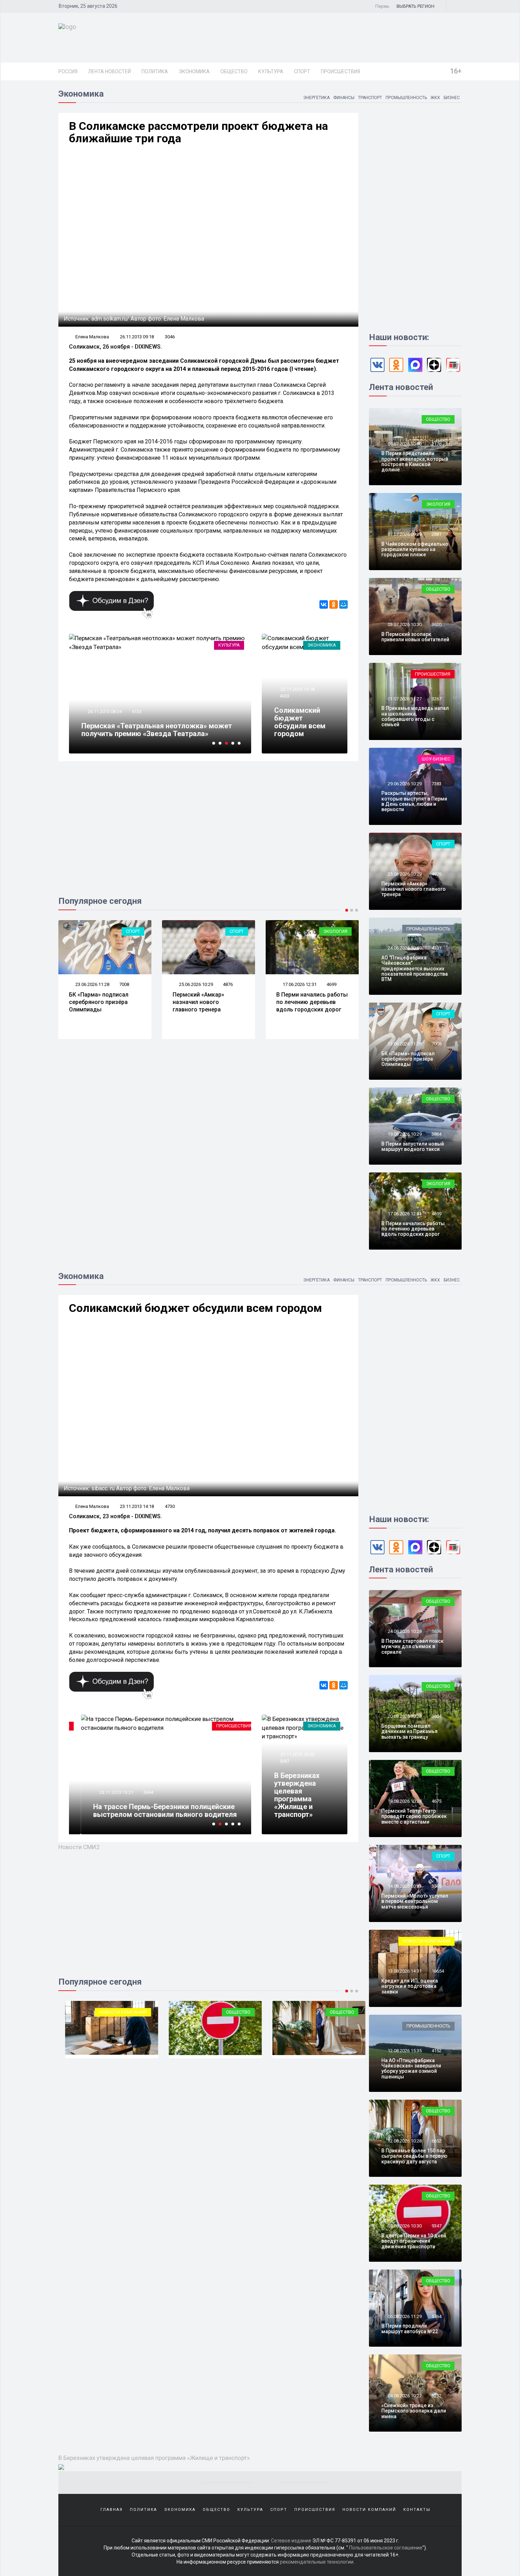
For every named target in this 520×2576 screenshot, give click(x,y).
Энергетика (316, 98)
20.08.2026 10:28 (404, 1716)
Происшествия (340, 71)
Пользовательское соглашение (386, 2548)
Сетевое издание (291, 2541)
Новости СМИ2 (79, 1847)
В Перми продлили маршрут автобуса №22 (410, 2328)
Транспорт (370, 98)
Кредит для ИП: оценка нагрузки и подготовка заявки (410, 1986)
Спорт (302, 71)
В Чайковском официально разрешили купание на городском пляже (415, 549)
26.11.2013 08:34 (104, 712)
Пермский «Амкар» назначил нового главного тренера (198, 1002)
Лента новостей (109, 71)
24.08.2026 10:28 (404, 1631)
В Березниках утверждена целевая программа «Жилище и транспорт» (297, 1795)
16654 (438, 1971)
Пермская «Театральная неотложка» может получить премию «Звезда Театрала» (157, 730)
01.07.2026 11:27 (404, 699)
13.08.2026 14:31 (404, 1971)
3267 (437, 699)
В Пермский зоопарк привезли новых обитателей (415, 637)
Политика (155, 71)
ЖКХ (435, 98)
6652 (437, 2141)
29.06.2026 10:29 (404, 784)
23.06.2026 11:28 (92, 984)
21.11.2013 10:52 (297, 1754)
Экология (335, 931)
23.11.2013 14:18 (297, 689)
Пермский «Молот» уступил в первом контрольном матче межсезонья (415, 1901)
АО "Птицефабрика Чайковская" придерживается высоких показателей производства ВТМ (415, 969)
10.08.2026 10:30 (404, 2226)
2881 (437, 534)
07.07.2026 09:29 (404, 534)
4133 (137, 712)
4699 (331, 984)
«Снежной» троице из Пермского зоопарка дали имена (414, 2411)
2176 (437, 444)
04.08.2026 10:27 (404, 2396)
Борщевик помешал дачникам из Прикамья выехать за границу (409, 1731)
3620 (437, 624)
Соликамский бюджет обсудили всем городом (300, 722)
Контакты (417, 2510)
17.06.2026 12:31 (299, 984)
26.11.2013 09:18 (137, 337)
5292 (437, 2396)
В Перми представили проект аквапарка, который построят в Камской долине (415, 461)
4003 (284, 696)
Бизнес (452, 98)
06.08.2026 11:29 (404, 2316)
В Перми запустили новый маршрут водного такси (413, 1146)
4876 (228, 984)
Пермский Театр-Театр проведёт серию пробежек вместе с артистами (414, 1816)
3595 (437, 1886)
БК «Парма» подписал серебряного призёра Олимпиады (99, 1002)
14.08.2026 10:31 (404, 1886)
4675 (437, 1801)
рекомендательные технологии (317, 2562)
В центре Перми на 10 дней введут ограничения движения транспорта (414, 2241)
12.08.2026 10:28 (404, 2141)
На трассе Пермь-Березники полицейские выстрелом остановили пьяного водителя (153, 1811)
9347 (437, 2226)
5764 (437, 2316)
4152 (437, 2051)
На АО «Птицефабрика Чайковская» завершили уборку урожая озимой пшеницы (411, 2069)
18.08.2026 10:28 (404, 1801)
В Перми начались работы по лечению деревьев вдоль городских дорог (312, 1002)
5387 (284, 1761)
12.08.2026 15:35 (404, 2051)
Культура (271, 71)
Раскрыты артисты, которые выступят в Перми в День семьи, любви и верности (414, 801)
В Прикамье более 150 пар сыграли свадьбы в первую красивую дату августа (414, 2156)
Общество (234, 71)
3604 (437, 1716)
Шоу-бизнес (436, 759)
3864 (437, 1134)
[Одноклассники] (334, 604)
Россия (68, 71)
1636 (437, 1631)
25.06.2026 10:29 (195, 984)
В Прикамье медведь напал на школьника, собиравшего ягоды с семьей (415, 716)
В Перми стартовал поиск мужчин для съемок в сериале (412, 1646)
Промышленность (406, 98)
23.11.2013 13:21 (104, 1792)
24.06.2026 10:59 (404, 948)
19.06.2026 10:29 (404, 1134)
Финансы (344, 98)
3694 (137, 1792)
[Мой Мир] (343, 604)
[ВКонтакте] (324, 604)
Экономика (194, 71)
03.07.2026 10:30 (404, 624)
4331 (437, 948)
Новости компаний (116, 2012)
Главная (112, 2510)
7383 (437, 784)
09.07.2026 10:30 (404, 444)
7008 (124, 984)
